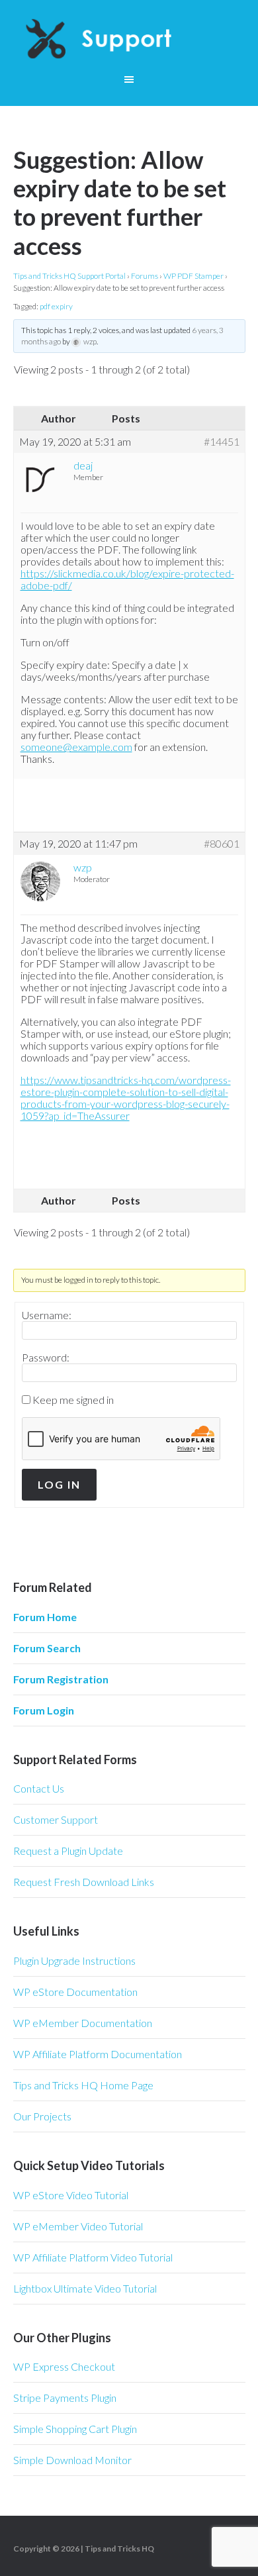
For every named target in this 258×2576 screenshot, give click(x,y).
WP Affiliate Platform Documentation (98, 2054)
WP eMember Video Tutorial (78, 2226)
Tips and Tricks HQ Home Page (83, 2085)
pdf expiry (56, 306)
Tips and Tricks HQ (119, 2549)
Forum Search (47, 1648)
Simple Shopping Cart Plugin (75, 2429)
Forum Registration (61, 1679)
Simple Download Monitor (72, 2460)
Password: (46, 1358)
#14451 (222, 442)
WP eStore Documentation (75, 1992)
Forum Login (44, 1710)
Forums (145, 276)
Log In (59, 1484)
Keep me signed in (73, 1400)
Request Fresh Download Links (84, 1882)
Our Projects (42, 2116)
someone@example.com (76, 747)
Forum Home (45, 1617)
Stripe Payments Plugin (65, 2398)
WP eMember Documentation (83, 2023)
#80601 (222, 844)
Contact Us (39, 1788)
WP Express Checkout (64, 2366)
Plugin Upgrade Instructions (74, 1960)
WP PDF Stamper (193, 276)
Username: (47, 1315)
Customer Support (56, 1819)
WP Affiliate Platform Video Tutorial (93, 2257)
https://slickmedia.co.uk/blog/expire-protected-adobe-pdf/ (127, 579)
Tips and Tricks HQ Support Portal (69, 276)
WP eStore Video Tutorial (71, 2195)
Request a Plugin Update (68, 1851)
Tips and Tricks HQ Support (129, 40)
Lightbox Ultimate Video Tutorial (85, 2288)
